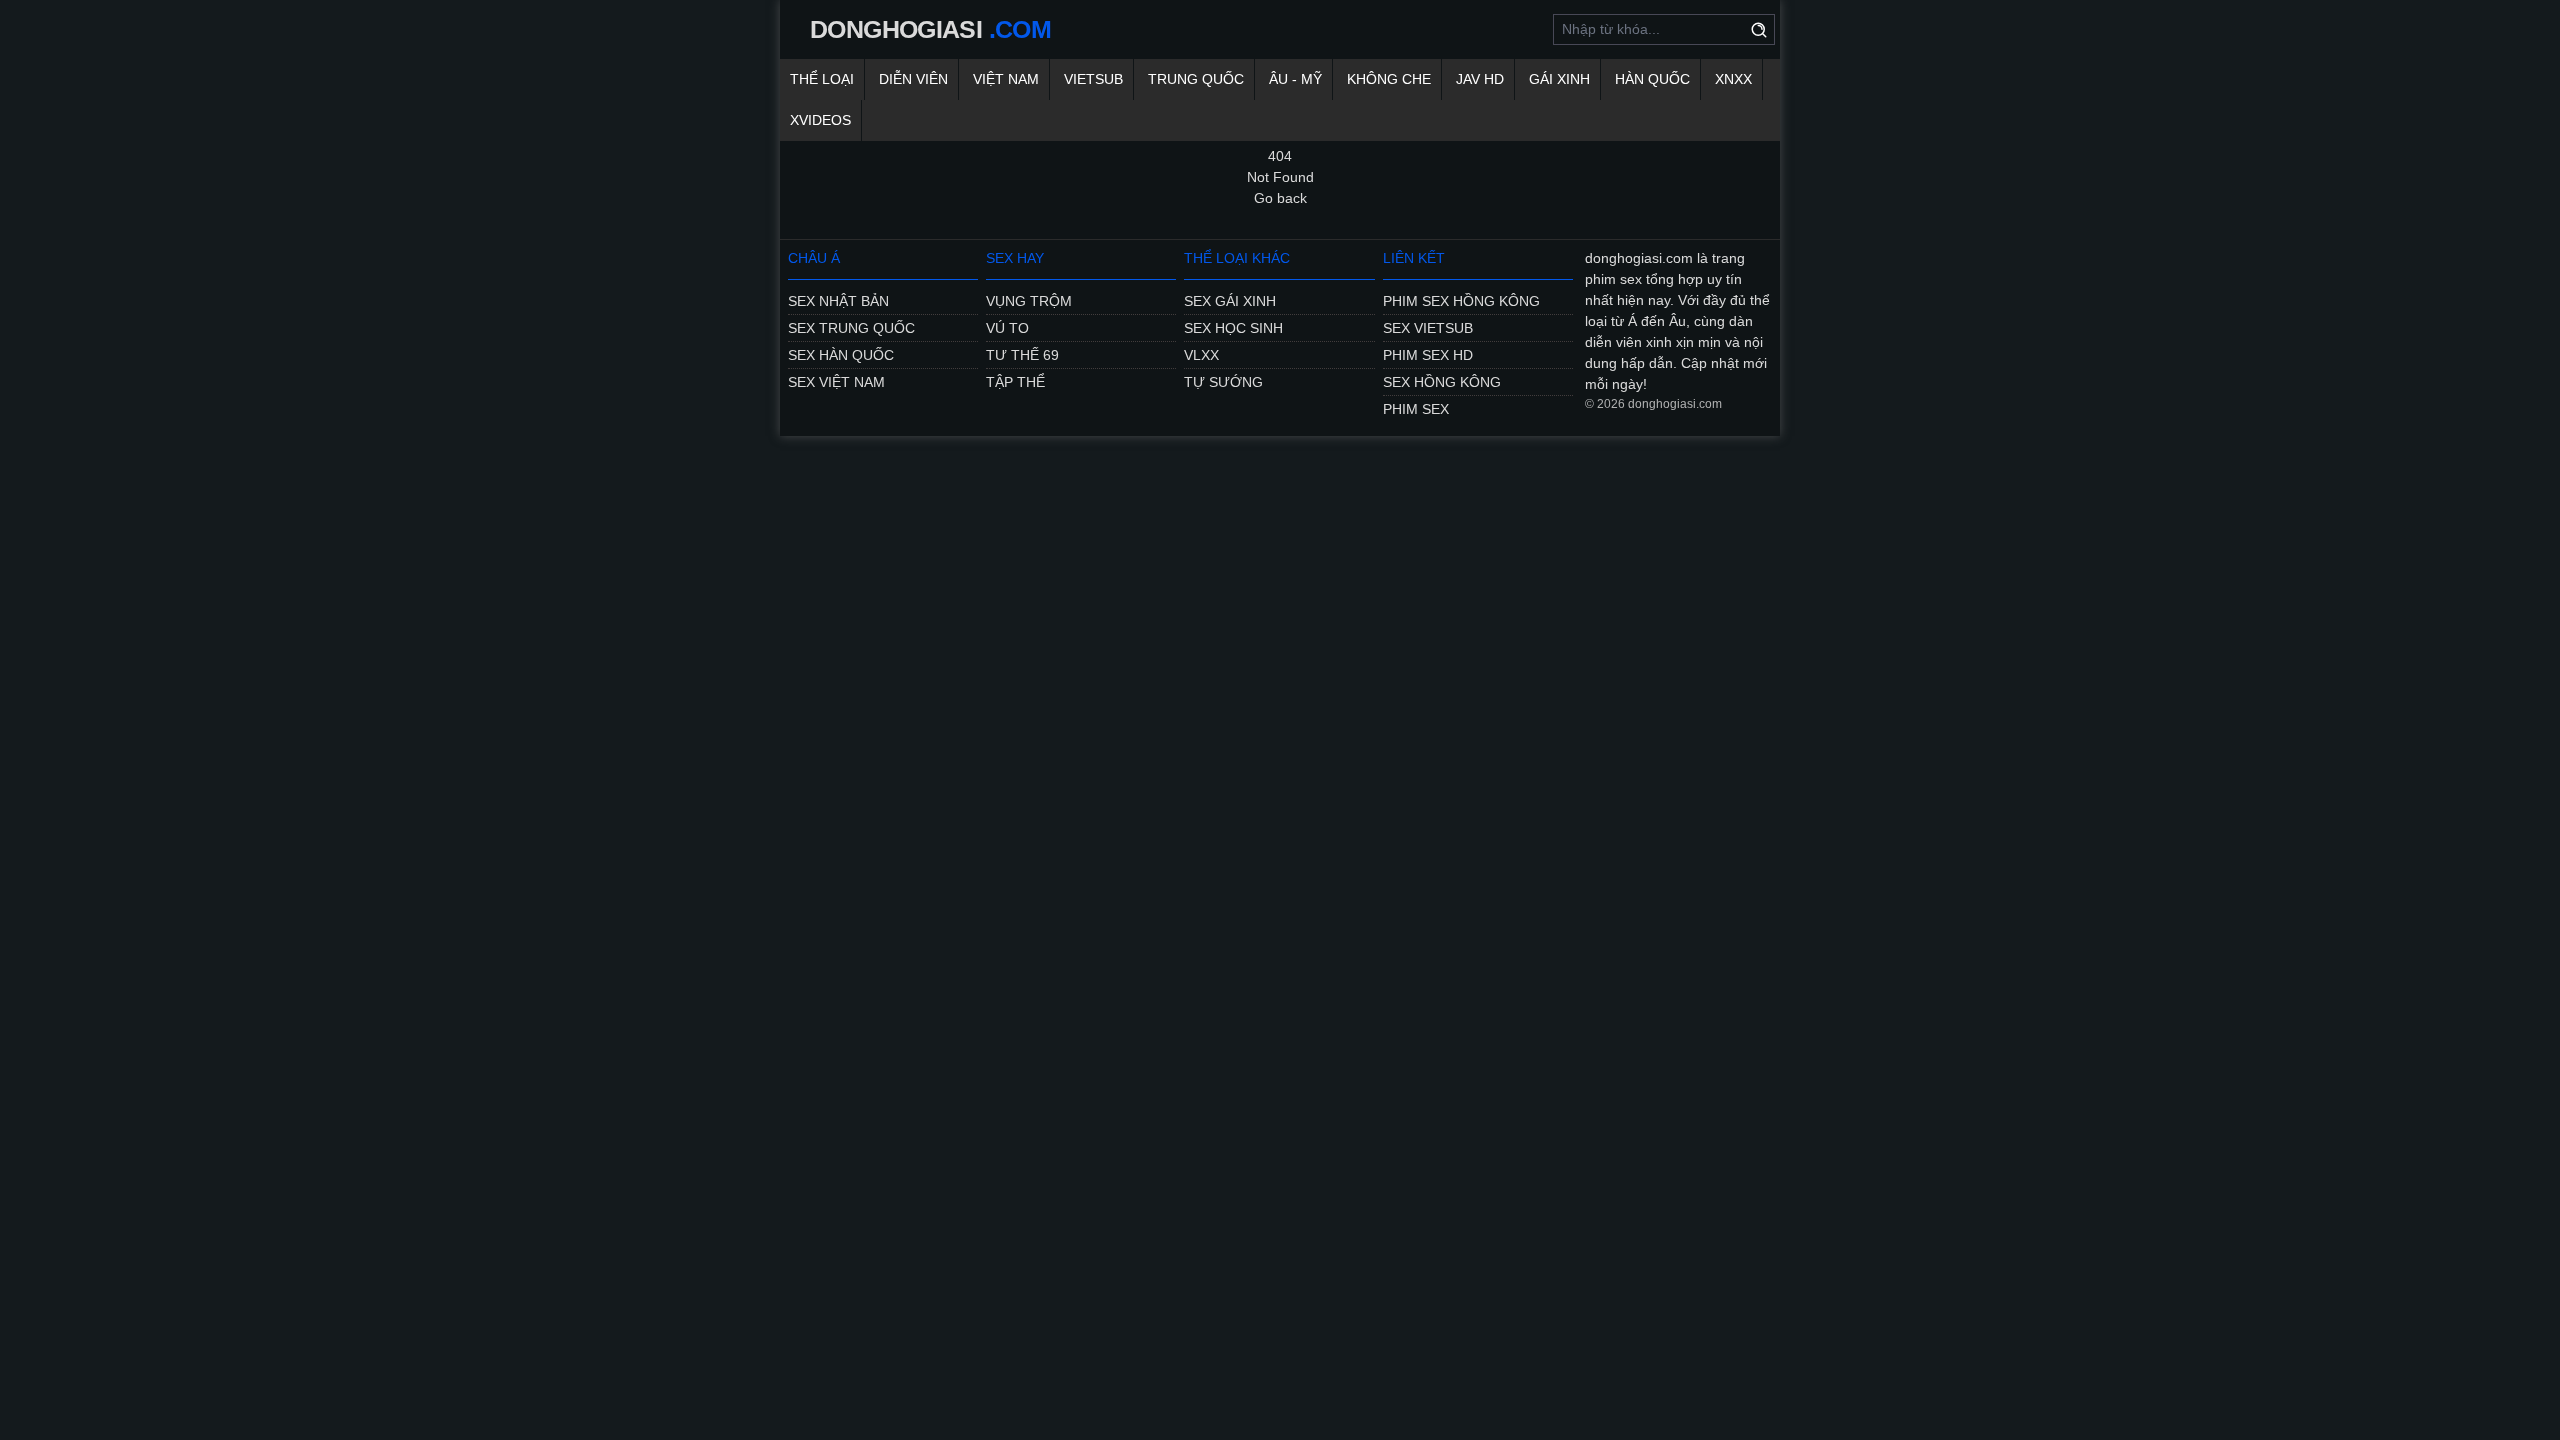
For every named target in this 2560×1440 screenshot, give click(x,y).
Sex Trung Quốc (851, 328)
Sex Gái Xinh (1230, 301)
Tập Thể (1015, 382)
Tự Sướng (1223, 382)
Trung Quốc (1196, 79)
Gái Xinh (1559, 79)
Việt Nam (1006, 79)
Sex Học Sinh (1233, 328)
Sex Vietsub (1428, 328)
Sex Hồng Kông (1442, 382)
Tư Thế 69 (1022, 355)
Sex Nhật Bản (838, 301)
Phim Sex (1416, 409)
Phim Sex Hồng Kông (1461, 301)
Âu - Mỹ (1295, 79)
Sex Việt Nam (836, 382)
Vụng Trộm (1029, 301)
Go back (1280, 198)
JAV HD (1480, 79)
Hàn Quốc (1652, 79)
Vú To (1007, 328)
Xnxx (1733, 79)
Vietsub (1093, 79)
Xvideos (820, 120)
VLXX (1201, 355)
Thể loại (822, 79)
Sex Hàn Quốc (841, 355)
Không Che (1389, 79)
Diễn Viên (913, 79)
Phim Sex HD (1428, 355)
